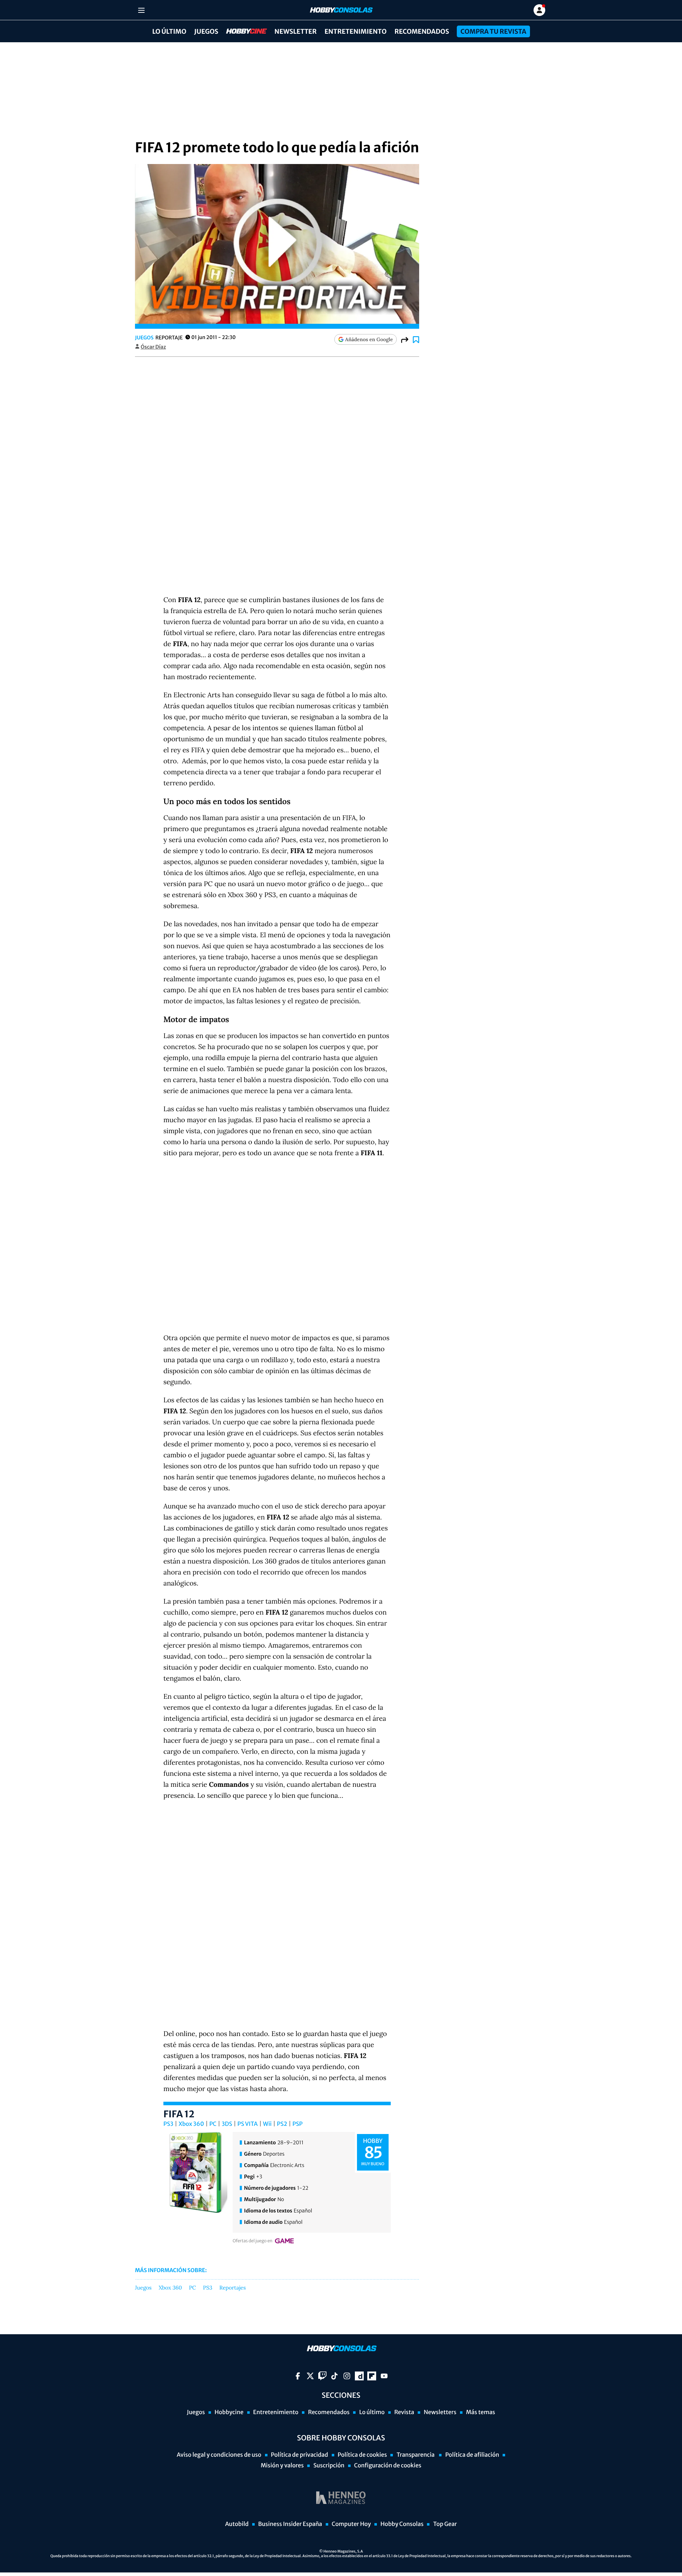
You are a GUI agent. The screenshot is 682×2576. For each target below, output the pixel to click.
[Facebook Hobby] (298, 2376)
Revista (404, 2412)
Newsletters (440, 2412)
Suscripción (329, 2466)
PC (213, 2124)
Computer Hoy (351, 2524)
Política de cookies (362, 2455)
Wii (267, 2124)
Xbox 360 (191, 2124)
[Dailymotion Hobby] (359, 2376)
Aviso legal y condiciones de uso (219, 2455)
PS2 (282, 2124)
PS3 (168, 2124)
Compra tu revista (493, 31)
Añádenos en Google (369, 339)
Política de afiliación (472, 2455)
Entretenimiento (355, 31)
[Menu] (141, 10)
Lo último (169, 31)
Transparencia (416, 2455)
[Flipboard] (372, 2376)
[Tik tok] (334, 2376)
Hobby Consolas (402, 2524)
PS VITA (247, 2124)
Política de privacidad (300, 2455)
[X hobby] (310, 2376)
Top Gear (445, 2524)
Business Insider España (290, 2524)
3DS (227, 2124)
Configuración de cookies (388, 2466)
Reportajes (233, 2288)
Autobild (237, 2524)
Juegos (206, 31)
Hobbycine (242, 31)
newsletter (296, 31)
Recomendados (422, 31)
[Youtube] (384, 2376)
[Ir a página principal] (341, 10)
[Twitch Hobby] (322, 2376)
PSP (297, 2124)
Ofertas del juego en (253, 2241)
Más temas (481, 2412)
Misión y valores (282, 2466)
